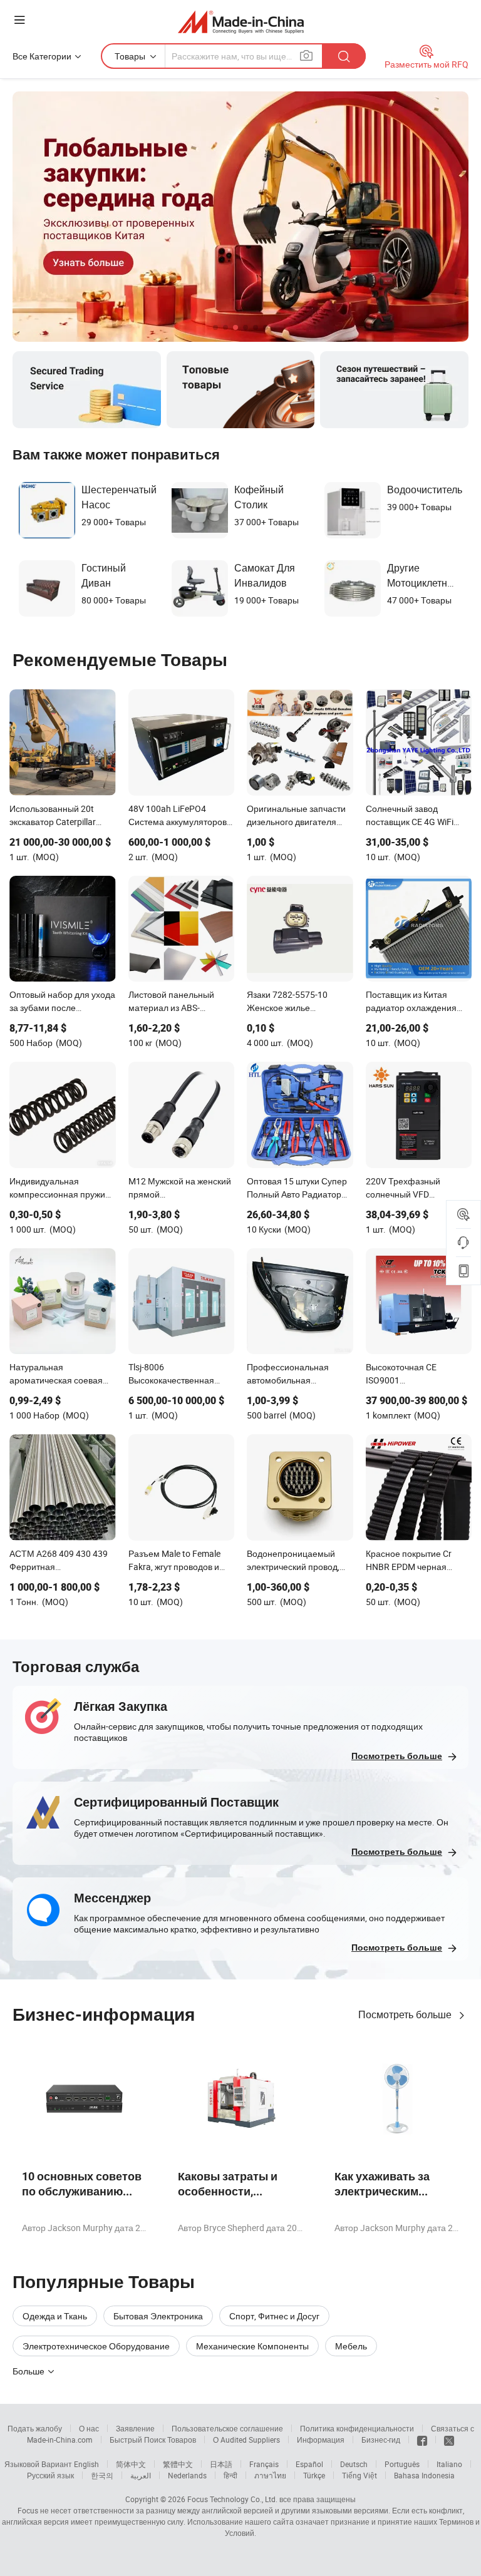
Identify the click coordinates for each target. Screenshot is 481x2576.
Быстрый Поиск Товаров (153, 2440)
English (86, 2464)
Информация (321, 2440)
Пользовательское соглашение (227, 2428)
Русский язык (50, 2475)
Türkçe (314, 2475)
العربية (141, 2475)
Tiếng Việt (359, 2475)
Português (402, 2464)
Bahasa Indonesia (424, 2475)
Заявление (135, 2428)
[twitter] (449, 2440)
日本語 (221, 2464)
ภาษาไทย (270, 2475)
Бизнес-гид (381, 2440)
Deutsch (354, 2464)
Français (264, 2464)
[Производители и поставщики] (241, 22)
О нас (89, 2428)
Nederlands (187, 2475)
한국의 (102, 2475)
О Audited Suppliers (246, 2440)
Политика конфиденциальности (357, 2428)
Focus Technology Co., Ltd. (232, 2499)
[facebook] (422, 2440)
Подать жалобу (35, 2428)
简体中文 (131, 2464)
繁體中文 (178, 2464)
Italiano (449, 2464)
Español (309, 2464)
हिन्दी (230, 2475)
